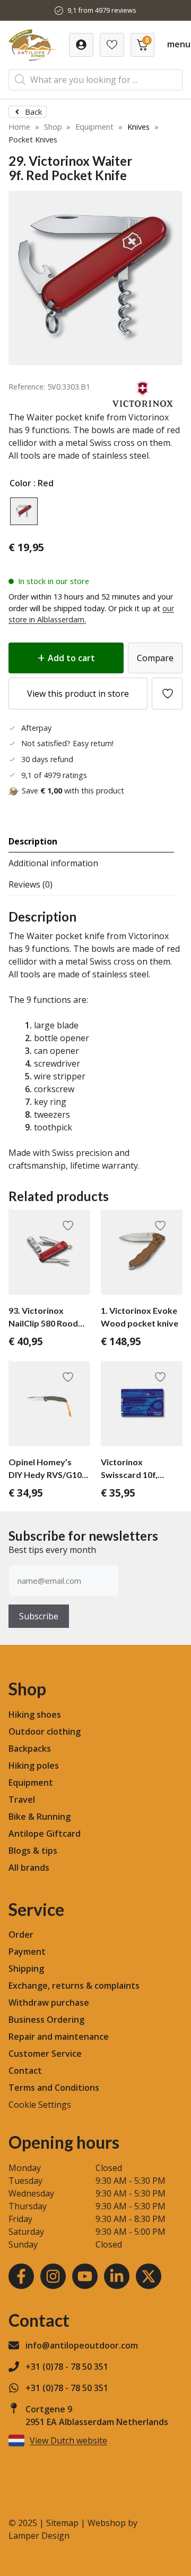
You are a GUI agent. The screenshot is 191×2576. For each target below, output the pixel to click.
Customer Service (45, 2054)
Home (19, 127)
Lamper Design (39, 2536)
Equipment (94, 127)
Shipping (26, 1969)
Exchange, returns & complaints (74, 1986)
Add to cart (71, 658)
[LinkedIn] (117, 2276)
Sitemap (62, 2523)
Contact (25, 2071)
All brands (29, 1868)
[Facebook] (21, 2276)
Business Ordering (46, 2020)
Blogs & (24, 1851)
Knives (138, 127)
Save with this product (73, 791)
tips (49, 1851)
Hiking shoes (35, 1714)
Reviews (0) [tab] (31, 884)
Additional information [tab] (53, 863)
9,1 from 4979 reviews (102, 10)
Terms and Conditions (54, 2088)
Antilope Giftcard (45, 1834)
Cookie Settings (40, 2105)
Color (20, 483)
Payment (27, 1952)
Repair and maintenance (59, 2037)
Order (21, 1935)
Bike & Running (40, 1817)
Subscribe (39, 1616)
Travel (22, 1800)
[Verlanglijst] (81, 45)
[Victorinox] (143, 404)
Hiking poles (34, 1766)
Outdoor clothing (45, 1732)
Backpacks (30, 1749)
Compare (155, 658)
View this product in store (78, 694)
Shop (53, 127)
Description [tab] (33, 841)
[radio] (24, 511)
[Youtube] (85, 2276)
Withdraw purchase (49, 2003)
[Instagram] (53, 2276)
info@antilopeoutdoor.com (82, 2345)
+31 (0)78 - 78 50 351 (67, 2367)
